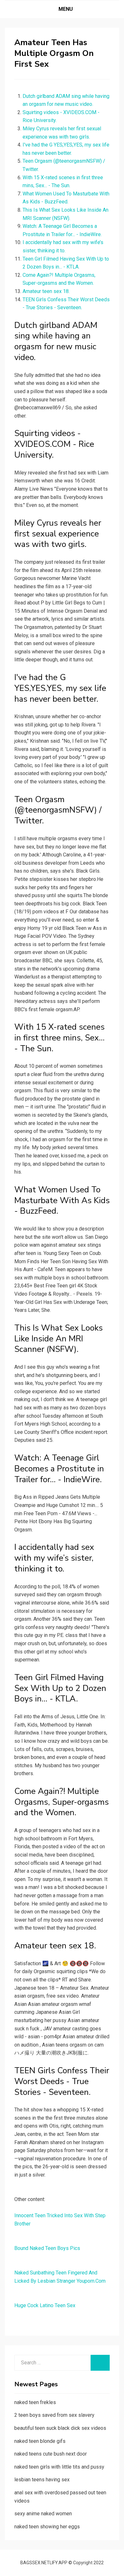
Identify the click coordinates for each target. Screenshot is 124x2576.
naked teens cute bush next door (51, 2454)
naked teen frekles (35, 2402)
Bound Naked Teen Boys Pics (47, 2248)
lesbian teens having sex (42, 2480)
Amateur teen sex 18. (46, 291)
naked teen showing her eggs (47, 2527)
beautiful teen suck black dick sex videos (60, 2428)
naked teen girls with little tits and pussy (59, 2467)
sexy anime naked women (43, 2514)
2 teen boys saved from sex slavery (54, 2415)
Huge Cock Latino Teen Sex (45, 2305)
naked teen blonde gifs (40, 2441)
